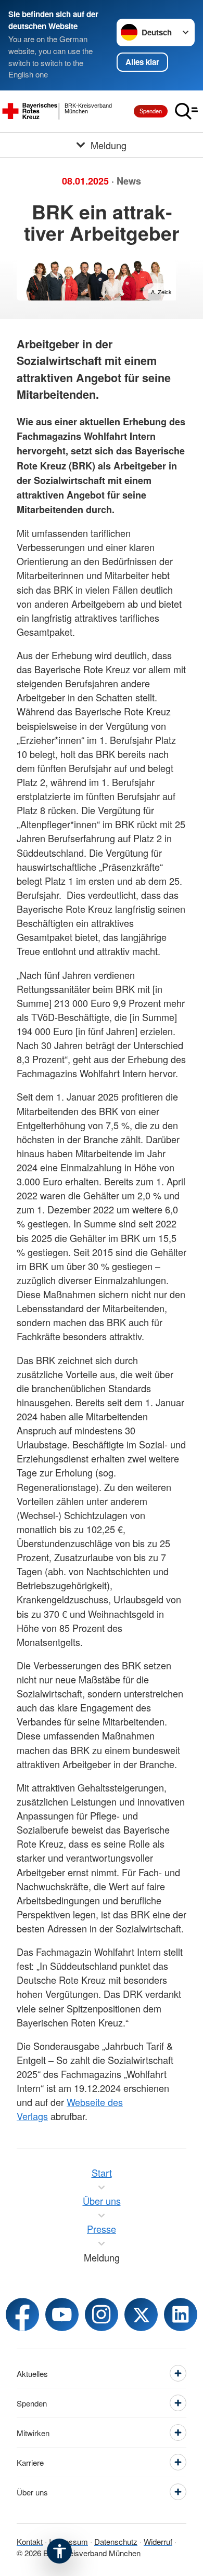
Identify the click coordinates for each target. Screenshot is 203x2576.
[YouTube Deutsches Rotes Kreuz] (62, 2315)
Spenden (151, 111)
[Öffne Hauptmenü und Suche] (186, 111)
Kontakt (30, 2541)
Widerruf (158, 2541)
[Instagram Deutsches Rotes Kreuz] (102, 2315)
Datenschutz (116, 2541)
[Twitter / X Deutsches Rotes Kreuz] (141, 2315)
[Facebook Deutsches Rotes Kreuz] (22, 2315)
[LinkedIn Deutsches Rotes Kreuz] (181, 2315)
